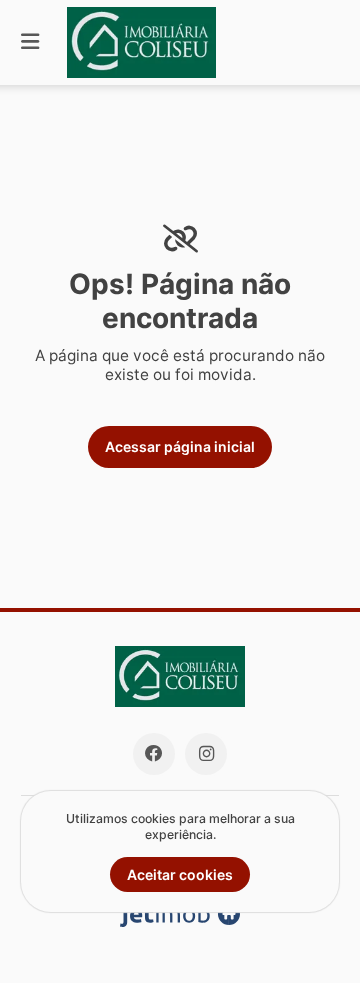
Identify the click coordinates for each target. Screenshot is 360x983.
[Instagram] (206, 754)
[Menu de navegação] (30, 42)
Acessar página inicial (180, 446)
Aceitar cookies (180, 874)
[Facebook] (154, 754)
